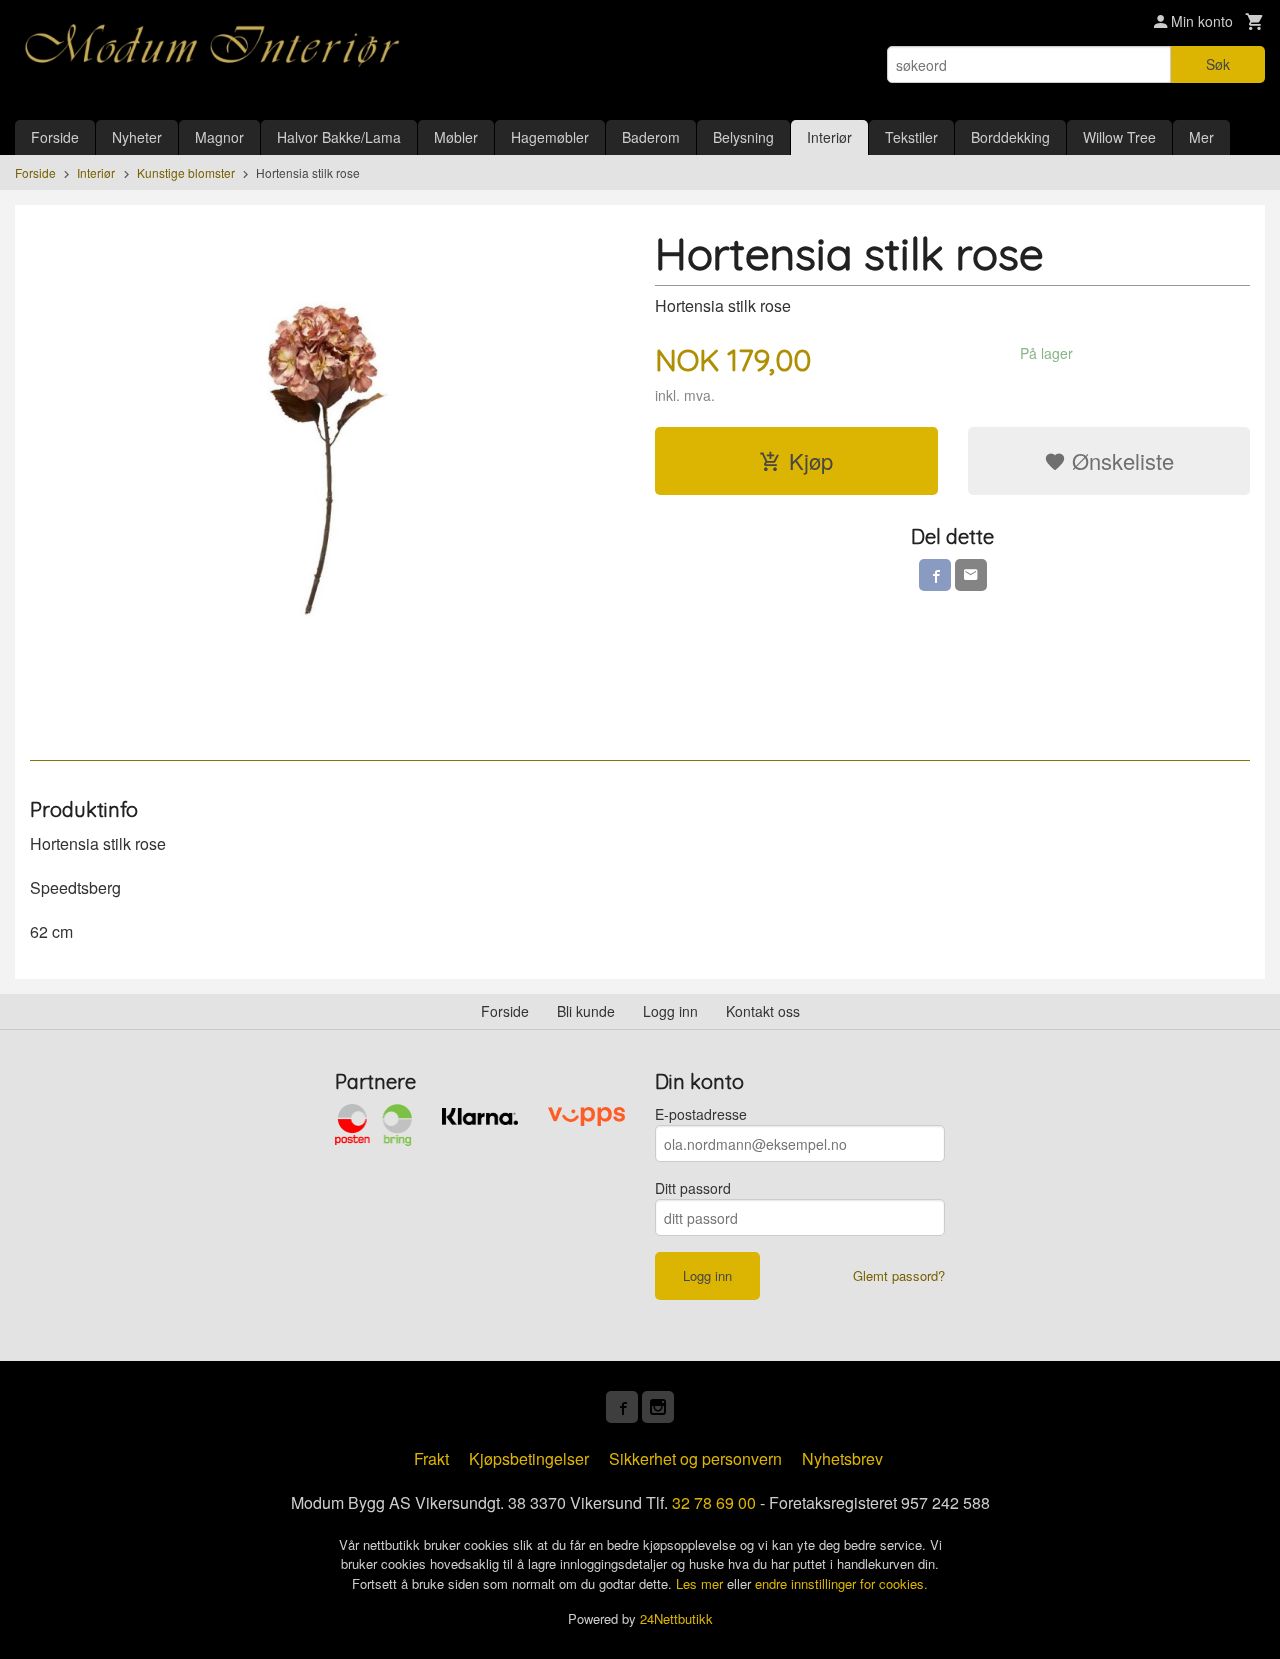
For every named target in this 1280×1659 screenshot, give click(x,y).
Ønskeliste (1120, 460)
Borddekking (1010, 137)
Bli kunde (586, 1011)
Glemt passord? (899, 1275)
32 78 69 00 (714, 1502)
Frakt (431, 1458)
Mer (1201, 137)
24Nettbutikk (676, 1618)
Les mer (701, 1583)
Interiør (829, 137)
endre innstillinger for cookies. (841, 1583)
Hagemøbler (550, 137)
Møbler (456, 137)
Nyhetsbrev (842, 1458)
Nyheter (137, 137)
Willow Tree (1119, 137)
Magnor (219, 137)
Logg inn (670, 1011)
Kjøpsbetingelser (529, 1458)
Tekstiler (911, 137)
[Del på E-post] (971, 575)
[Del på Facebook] (935, 575)
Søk (1218, 64)
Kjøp (811, 460)
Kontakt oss (763, 1011)
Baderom (651, 137)
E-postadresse (701, 1114)
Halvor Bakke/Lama (339, 137)
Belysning (743, 137)
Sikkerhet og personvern (695, 1458)
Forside (55, 137)
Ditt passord (693, 1188)
